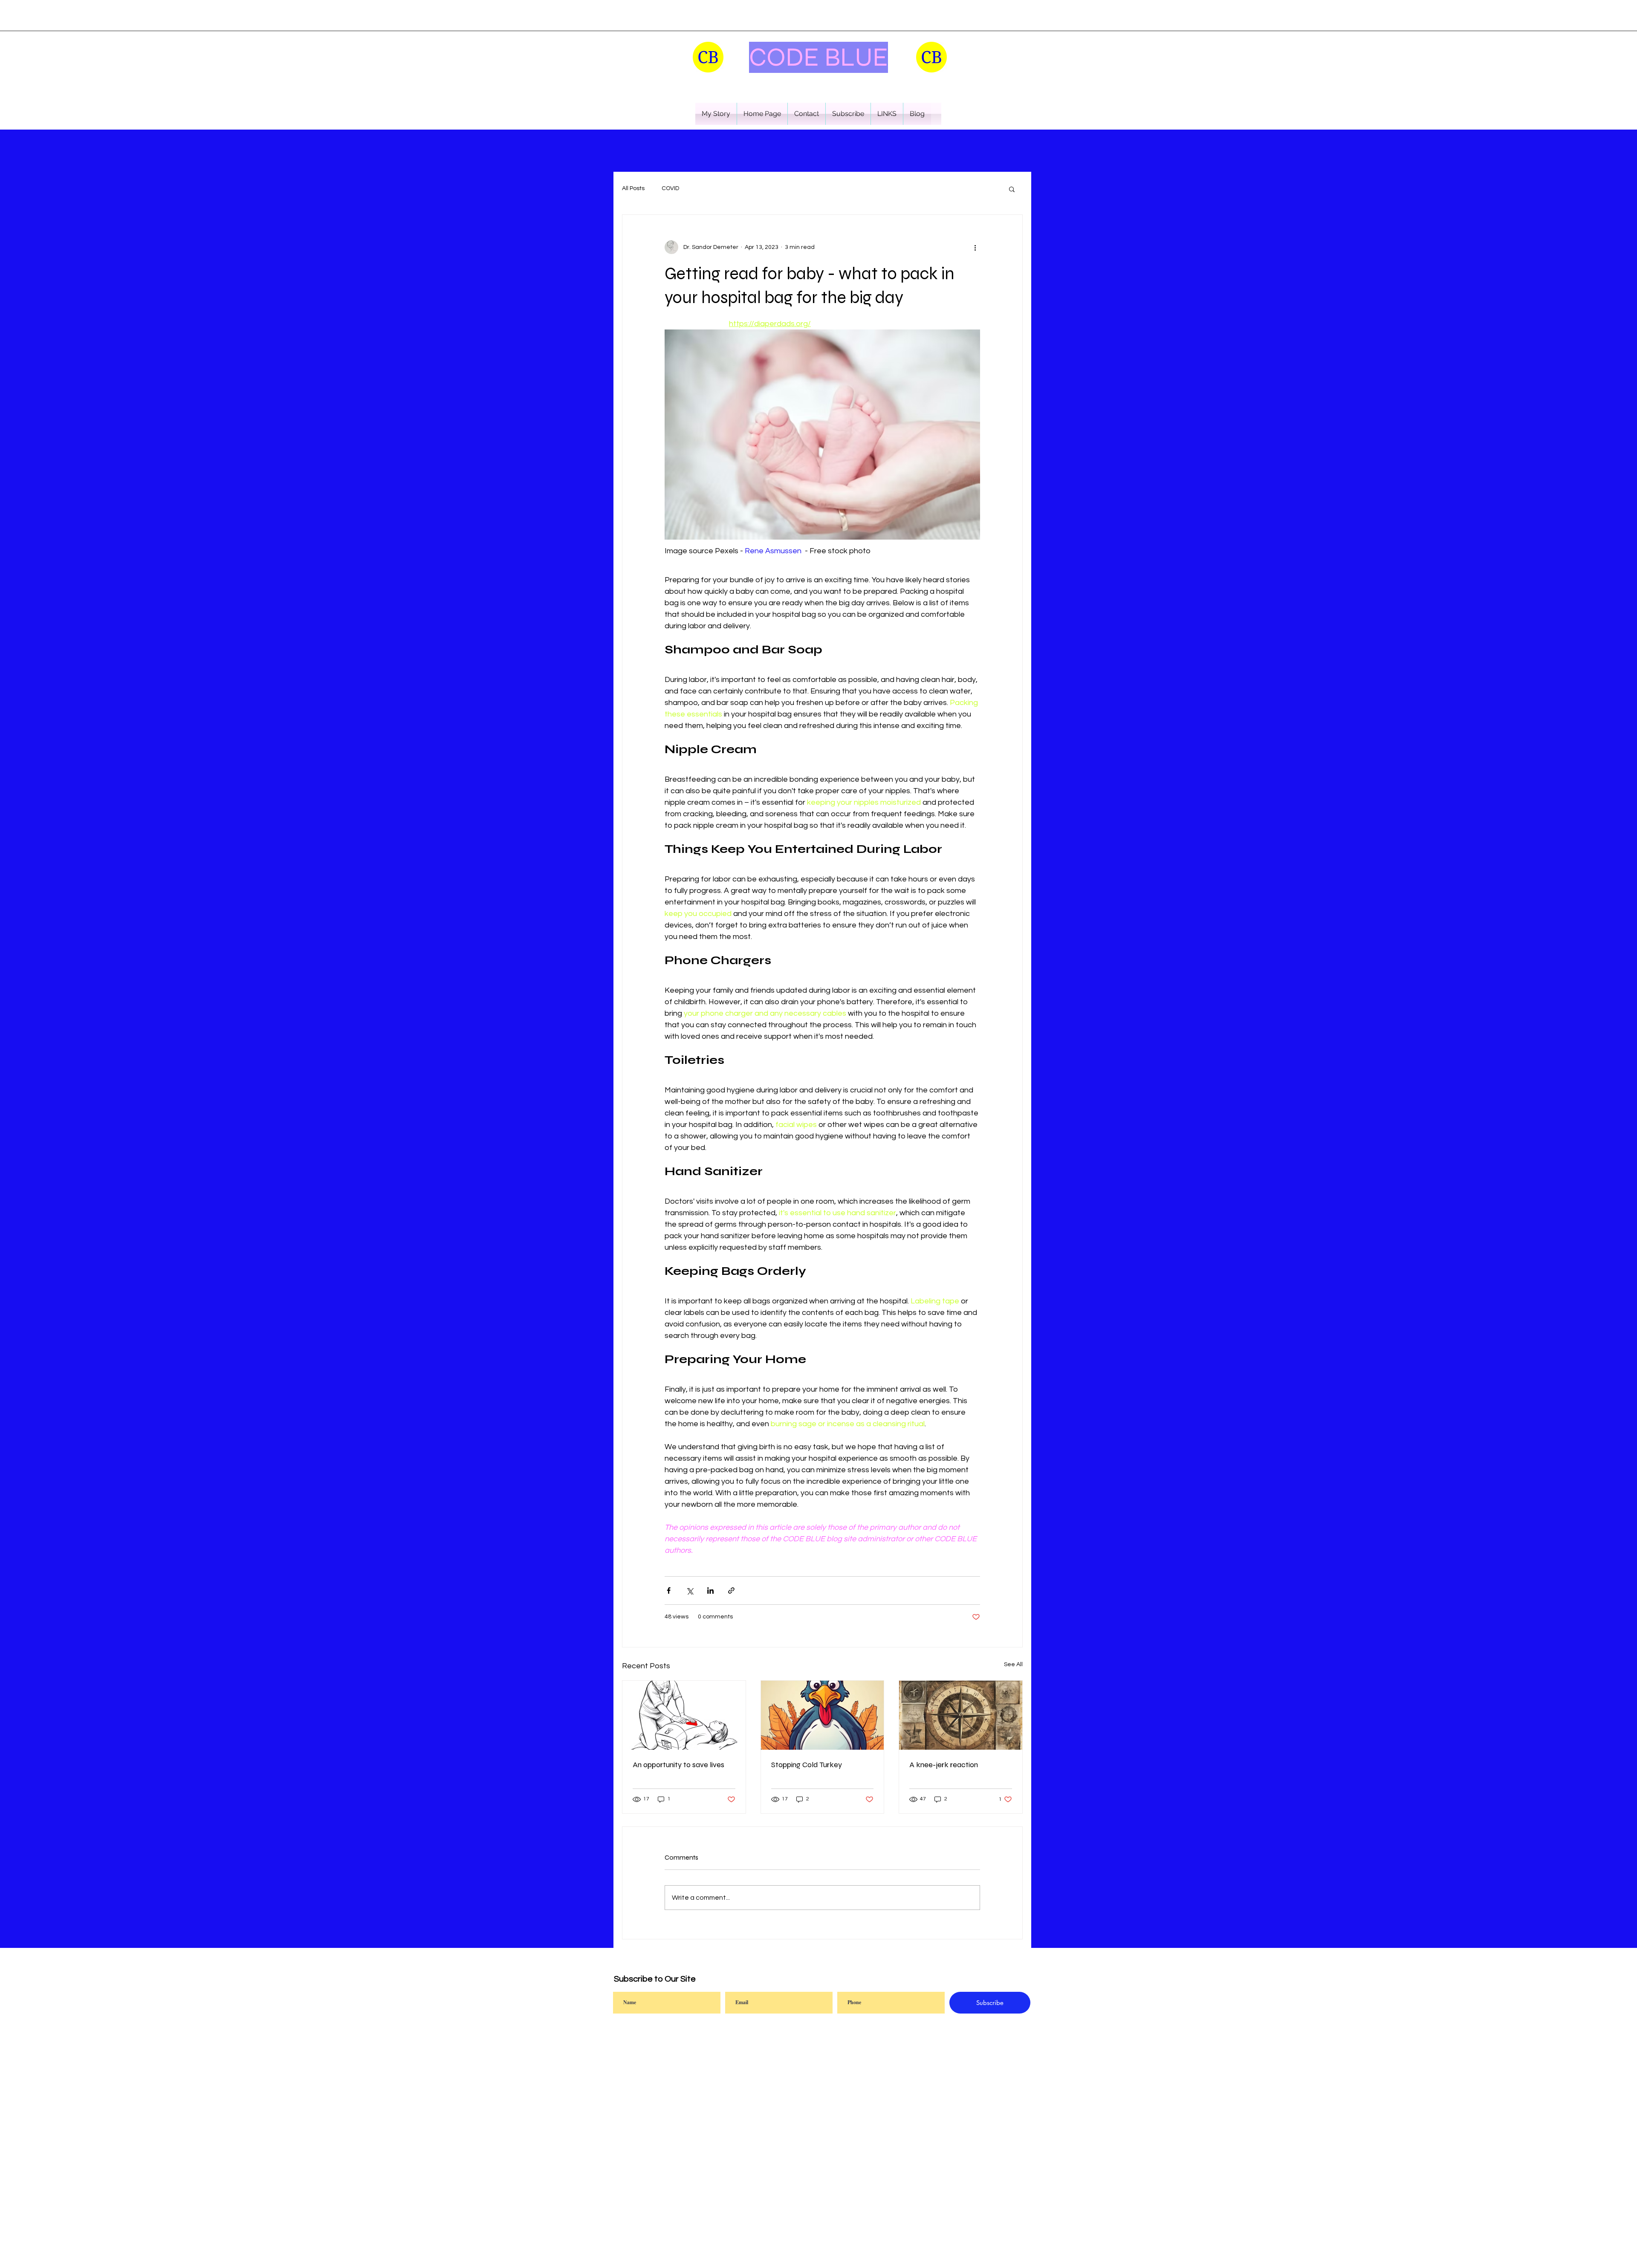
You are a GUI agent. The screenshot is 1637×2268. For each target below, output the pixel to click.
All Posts (633, 188)
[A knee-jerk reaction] (961, 1715)
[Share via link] (731, 1590)
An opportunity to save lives (678, 1765)
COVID (670, 188)
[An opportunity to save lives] (684, 1715)
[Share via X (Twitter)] (690, 1590)
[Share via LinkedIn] (710, 1590)
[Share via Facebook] (669, 1590)
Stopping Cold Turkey (807, 1765)
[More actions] (975, 247)
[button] (716, 114)
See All (1013, 1664)
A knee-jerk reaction (944, 1765)
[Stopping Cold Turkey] (823, 1715)
